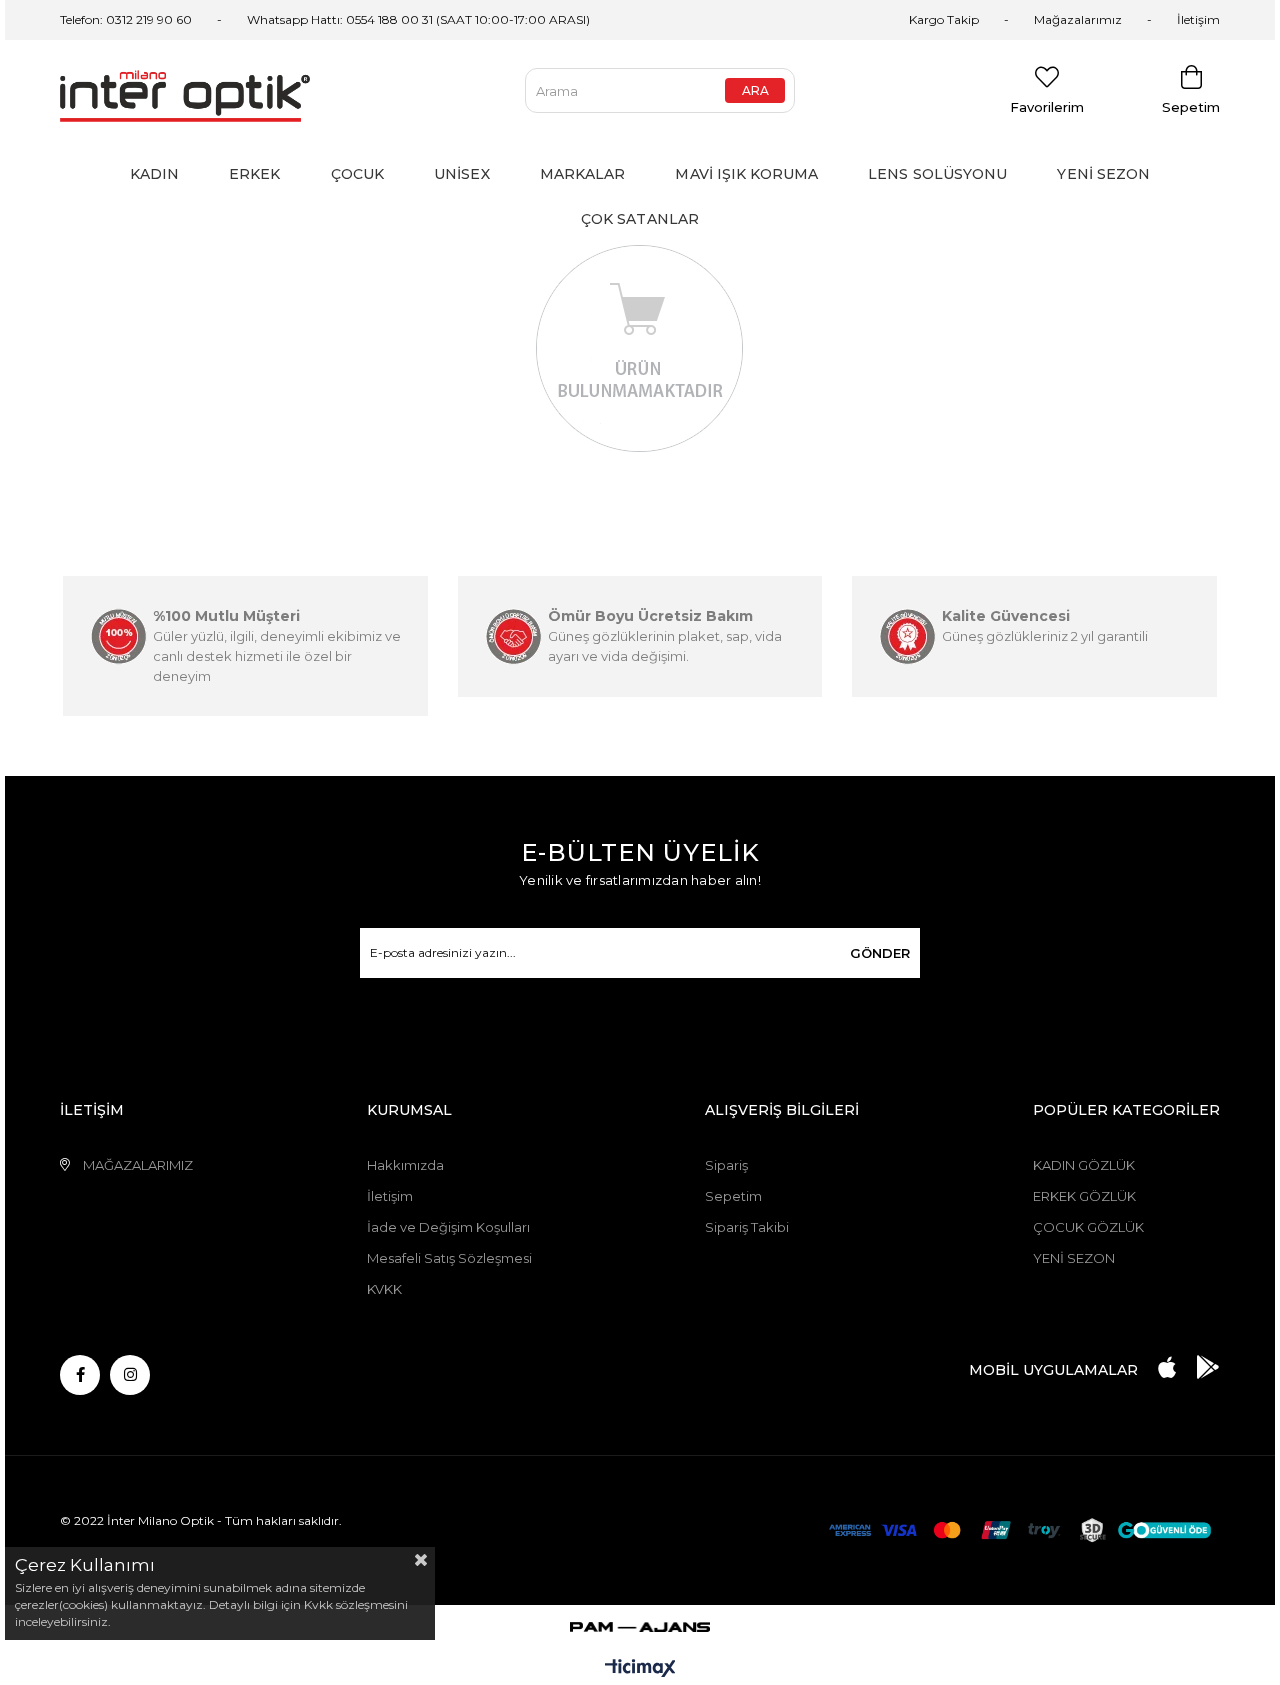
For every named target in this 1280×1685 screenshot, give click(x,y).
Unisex (462, 174)
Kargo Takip (944, 19)
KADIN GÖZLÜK (1084, 1165)
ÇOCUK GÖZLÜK (1088, 1227)
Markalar (583, 174)
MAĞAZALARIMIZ (138, 1165)
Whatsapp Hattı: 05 (304, 19)
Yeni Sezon (1103, 174)
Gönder (880, 953)
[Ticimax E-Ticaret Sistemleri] (640, 1669)
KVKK (384, 1289)
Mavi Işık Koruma (746, 174)
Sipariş (726, 1165)
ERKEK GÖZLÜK (1084, 1196)
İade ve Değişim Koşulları (448, 1227)
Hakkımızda (405, 1165)
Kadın (155, 174)
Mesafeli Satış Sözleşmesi (449, 1258)
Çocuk (358, 174)
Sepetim (733, 1196)
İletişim (1198, 19)
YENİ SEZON (1074, 1258)
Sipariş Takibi (747, 1227)
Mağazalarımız (1078, 19)
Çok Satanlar (640, 219)
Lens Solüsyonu (937, 174)
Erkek (255, 174)
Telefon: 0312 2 (101, 19)
